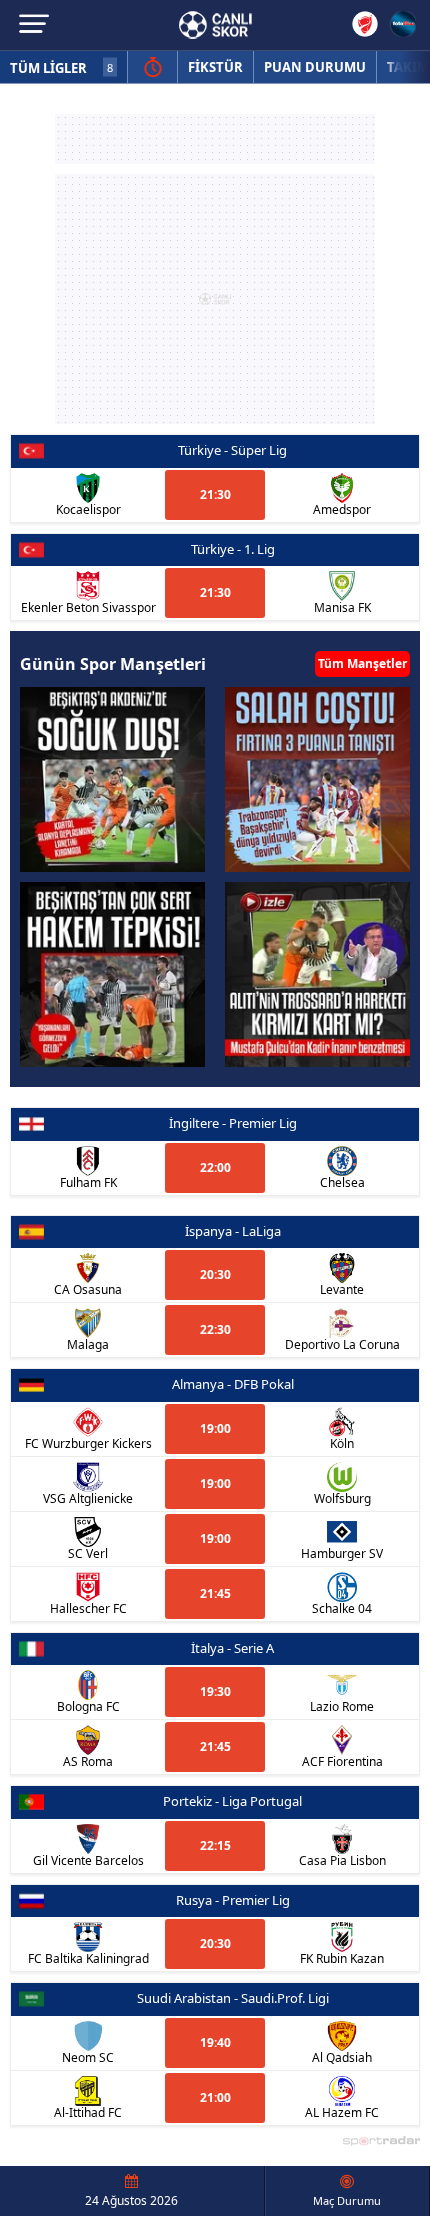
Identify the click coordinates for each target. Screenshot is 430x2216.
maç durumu (347, 2200)
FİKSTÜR (215, 67)
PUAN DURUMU (315, 67)
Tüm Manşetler (362, 663)
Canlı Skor (215, 25)
